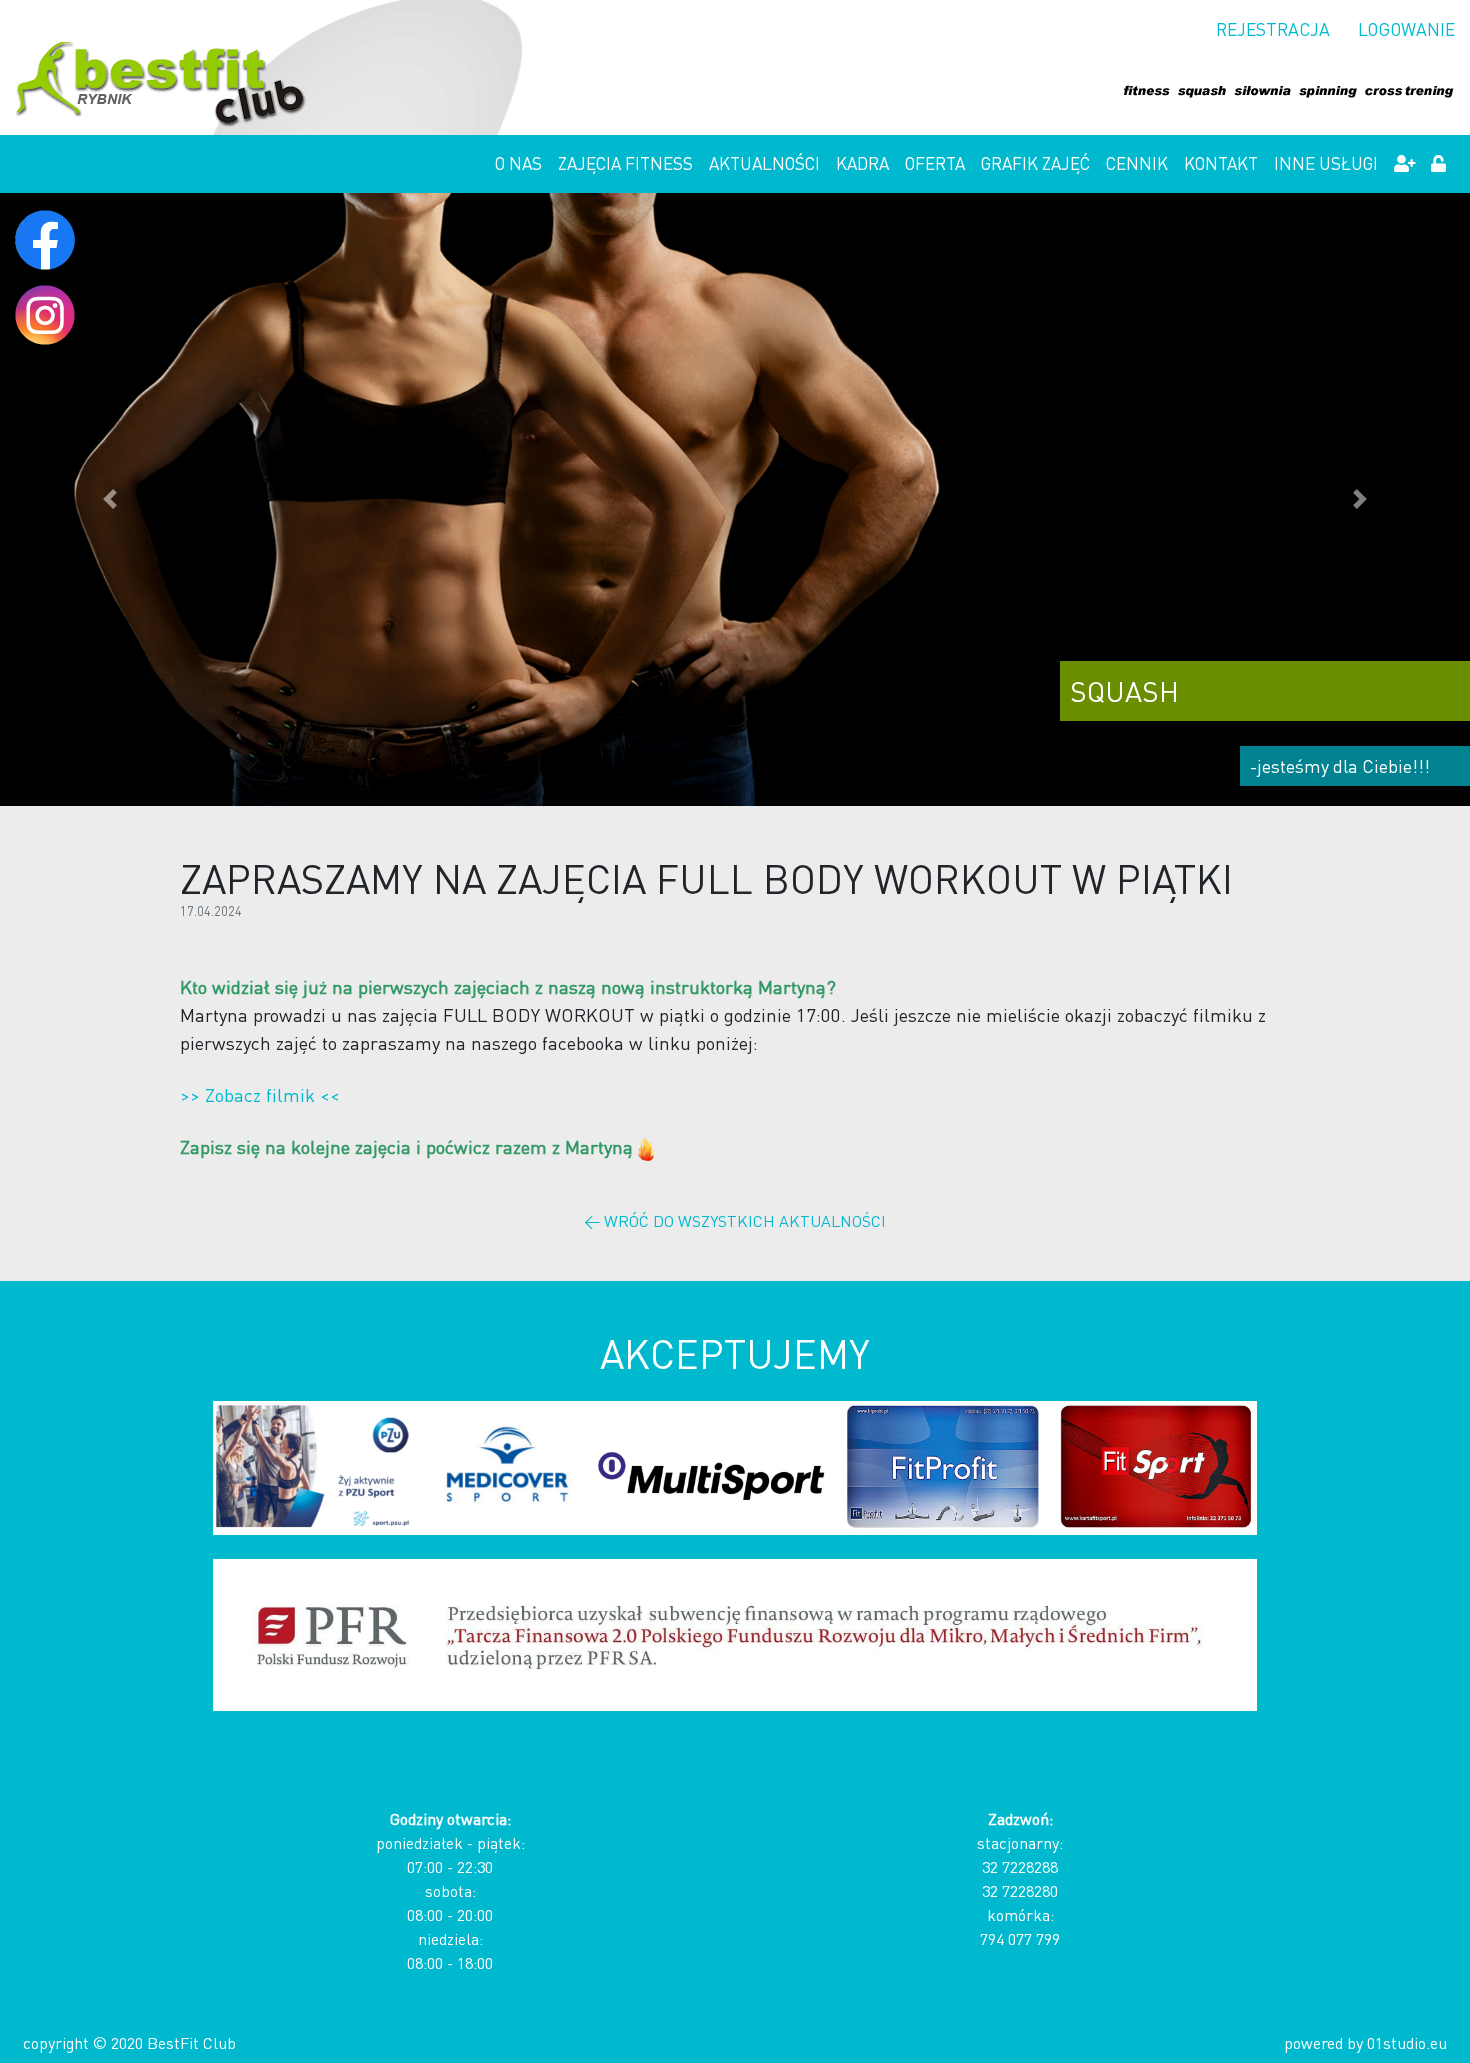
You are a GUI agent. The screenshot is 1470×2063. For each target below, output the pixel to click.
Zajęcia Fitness (625, 163)
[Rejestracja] (1404, 164)
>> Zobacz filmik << (260, 1094)
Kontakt (1221, 163)
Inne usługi (1326, 163)
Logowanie (1406, 29)
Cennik (1137, 163)
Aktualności (764, 163)
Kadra (862, 163)
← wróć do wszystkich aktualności (735, 1220)
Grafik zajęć (1035, 163)
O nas (518, 163)
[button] (110, 499)
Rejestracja (1273, 29)
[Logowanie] (1438, 164)
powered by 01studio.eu (1365, 2042)
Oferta (935, 163)
